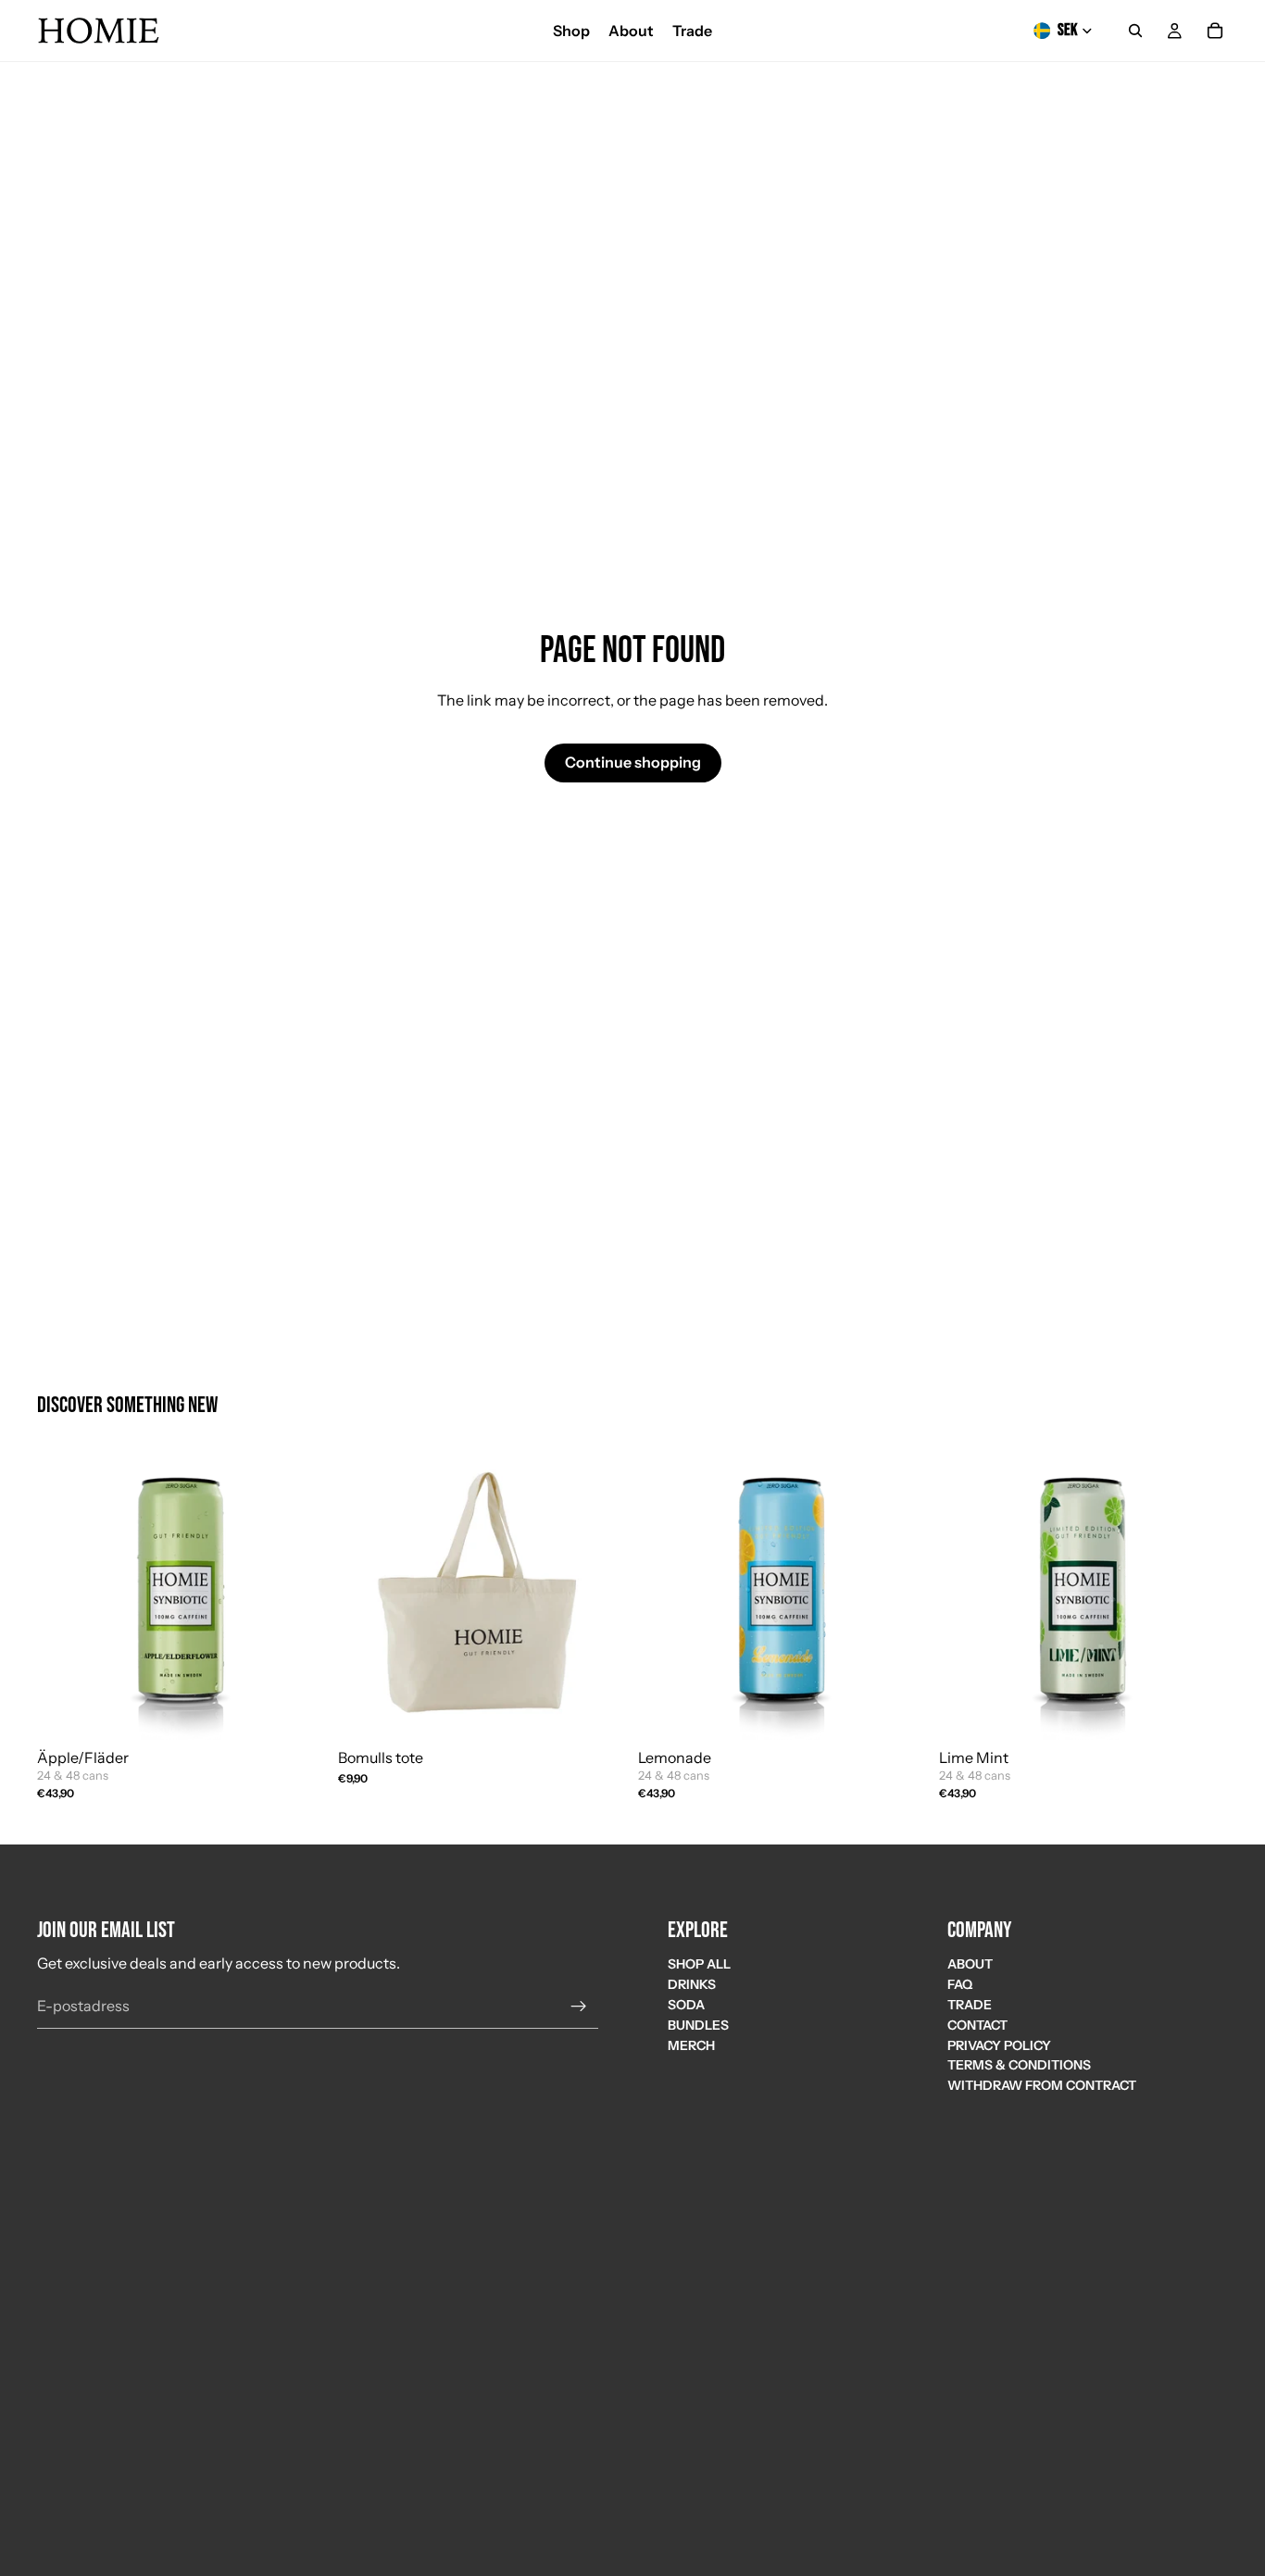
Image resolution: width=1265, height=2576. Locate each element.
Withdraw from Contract (1042, 2085)
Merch (691, 2045)
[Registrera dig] (579, 2006)
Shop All (699, 1964)
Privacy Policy (999, 2045)
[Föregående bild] (366, 1595)
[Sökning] (1135, 31)
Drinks (692, 1984)
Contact (977, 2025)
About (970, 1964)
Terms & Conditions (1019, 2065)
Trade (970, 2005)
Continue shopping (633, 762)
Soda (686, 2005)
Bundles (698, 2025)
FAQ (960, 1984)
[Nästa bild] (599, 1595)
